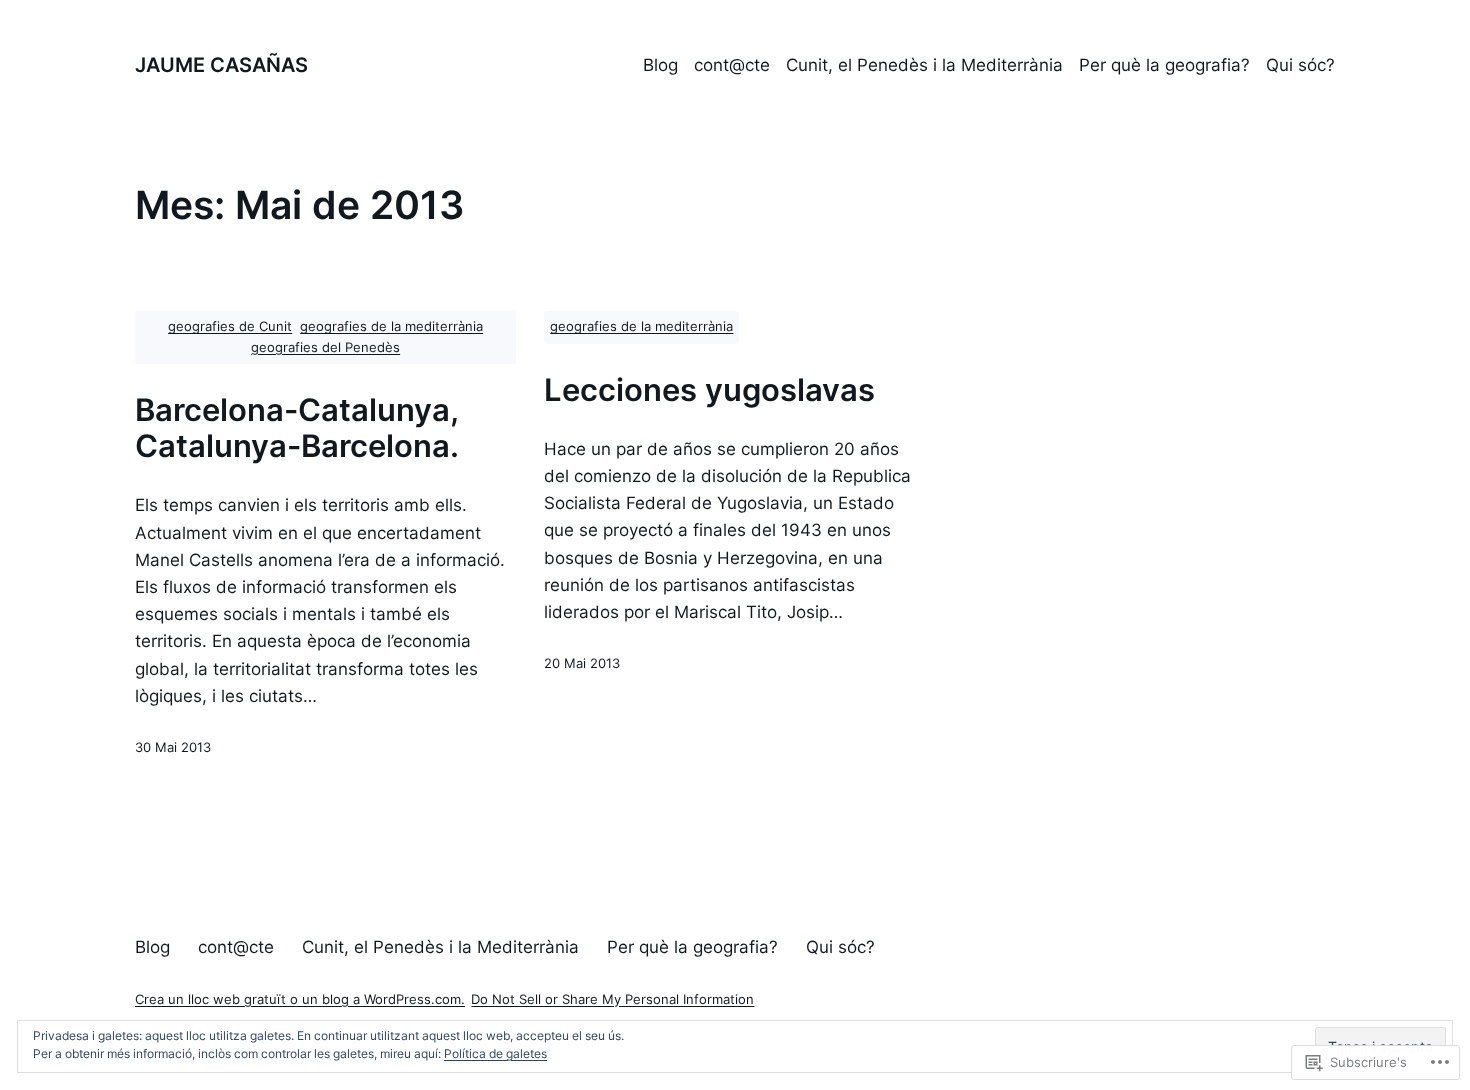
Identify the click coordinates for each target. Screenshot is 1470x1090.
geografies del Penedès (325, 347)
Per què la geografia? (1164, 65)
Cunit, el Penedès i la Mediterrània (924, 65)
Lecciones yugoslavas (709, 390)
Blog (660, 65)
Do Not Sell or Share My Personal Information (612, 999)
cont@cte (732, 65)
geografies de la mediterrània (391, 326)
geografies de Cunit (230, 326)
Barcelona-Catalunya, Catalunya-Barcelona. (297, 428)
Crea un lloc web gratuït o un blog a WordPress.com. (300, 999)
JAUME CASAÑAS (221, 65)
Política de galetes (495, 1053)
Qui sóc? (1300, 65)
